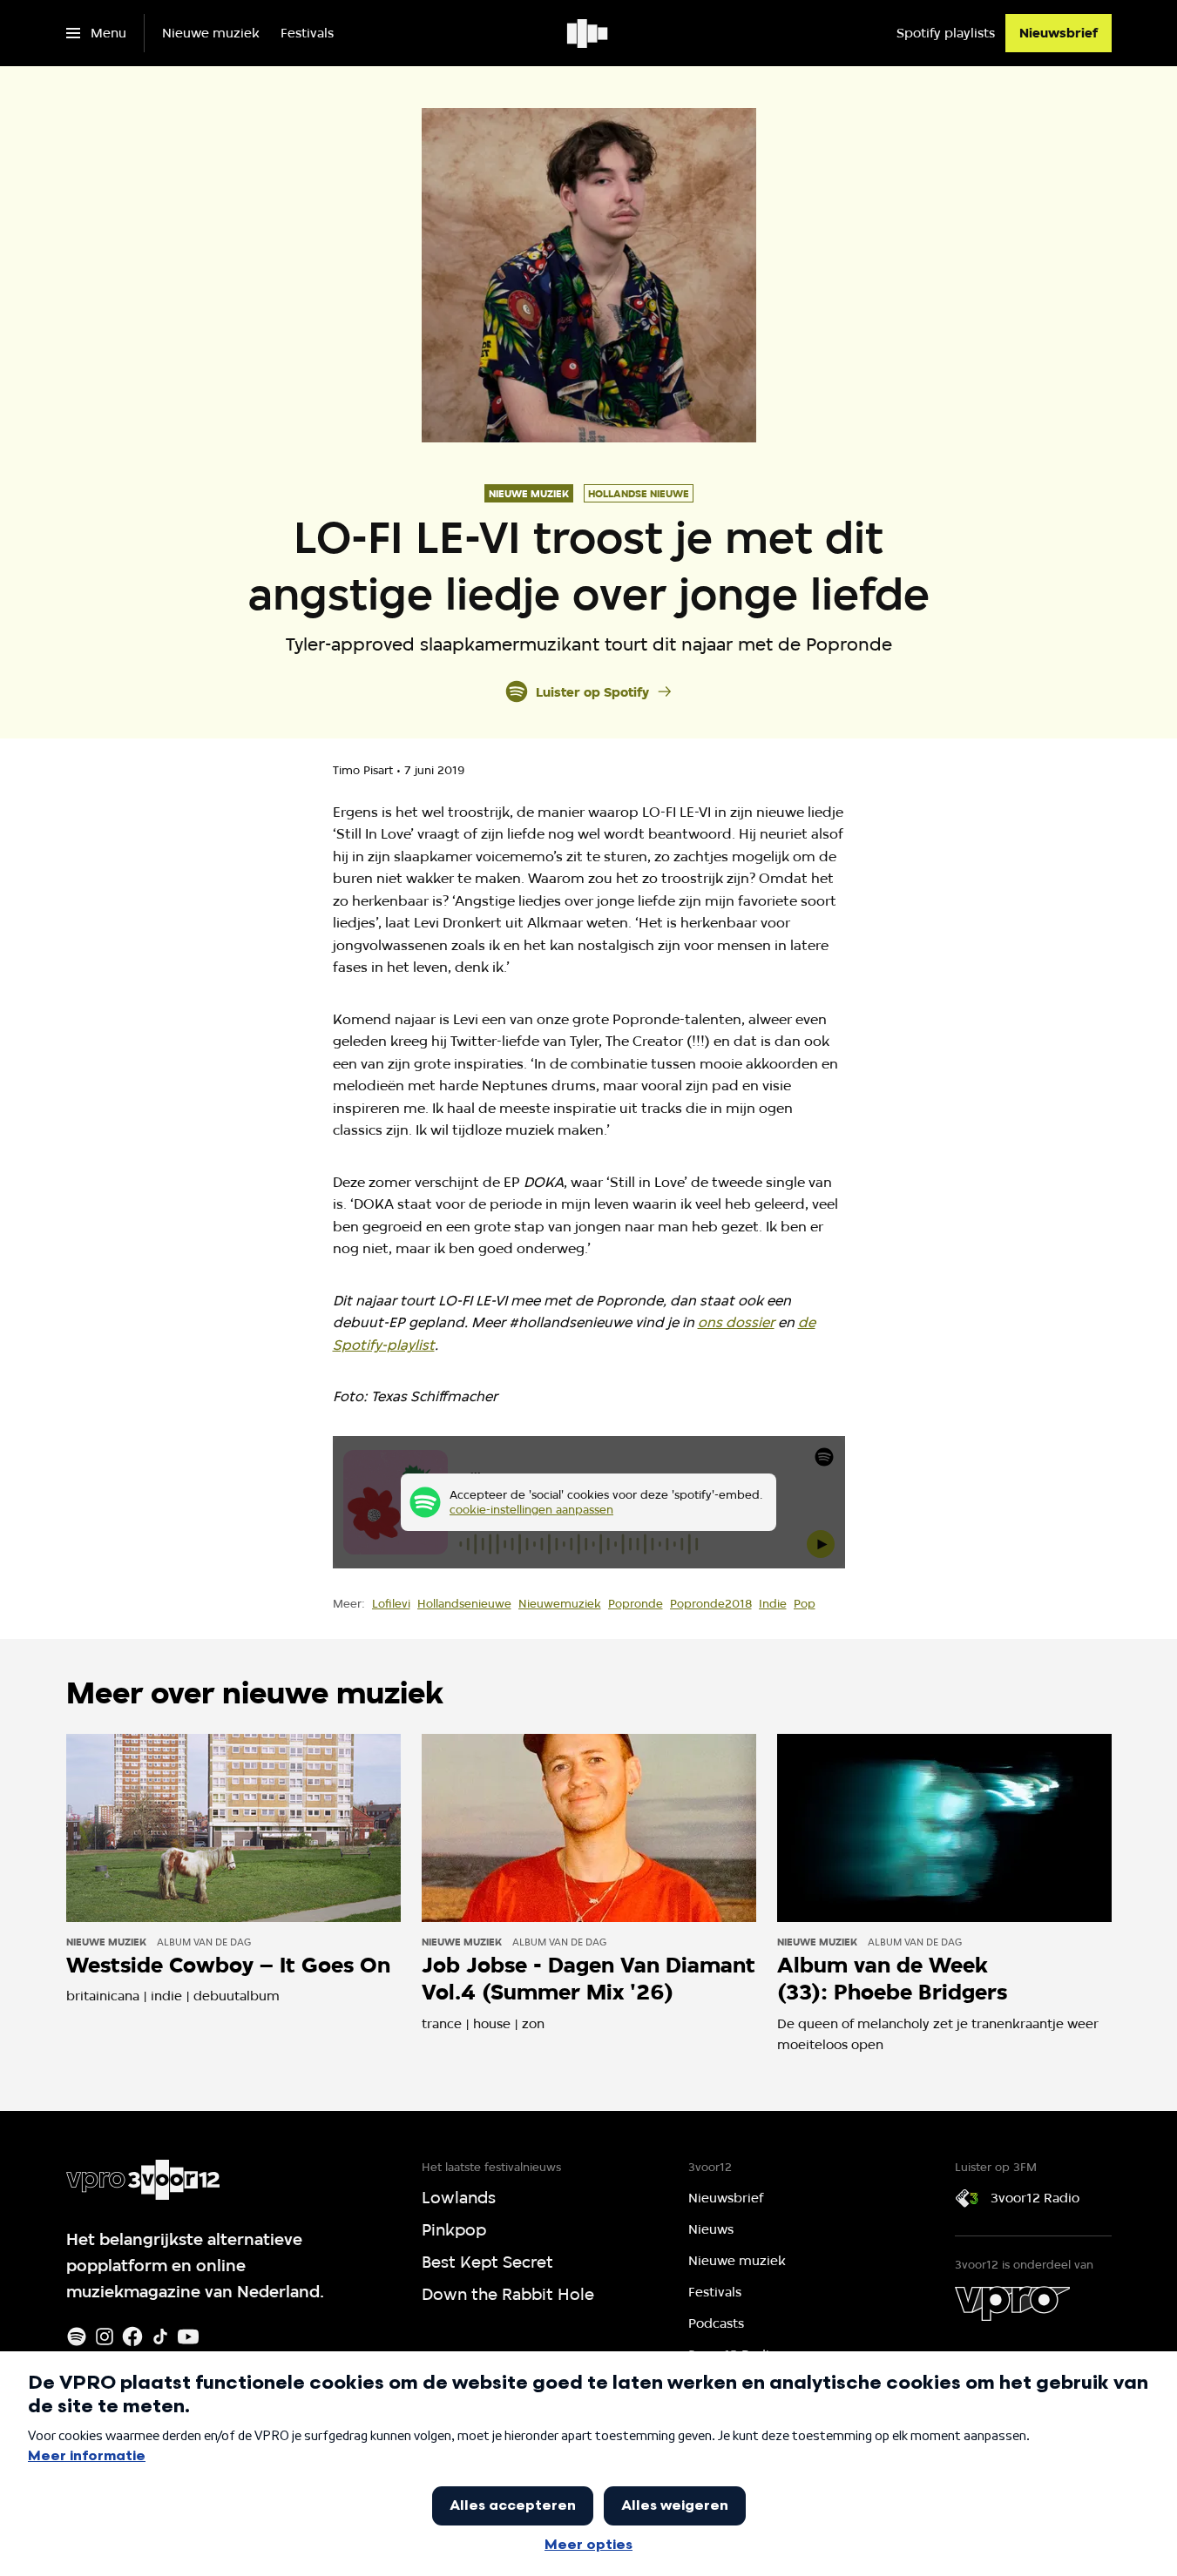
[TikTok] (160, 2337)
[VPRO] (1012, 2303)
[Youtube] (188, 2337)
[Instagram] (105, 2337)
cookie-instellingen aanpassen (531, 1509)
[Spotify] (77, 2337)
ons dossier (736, 1322)
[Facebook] (132, 2337)
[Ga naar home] (588, 33)
